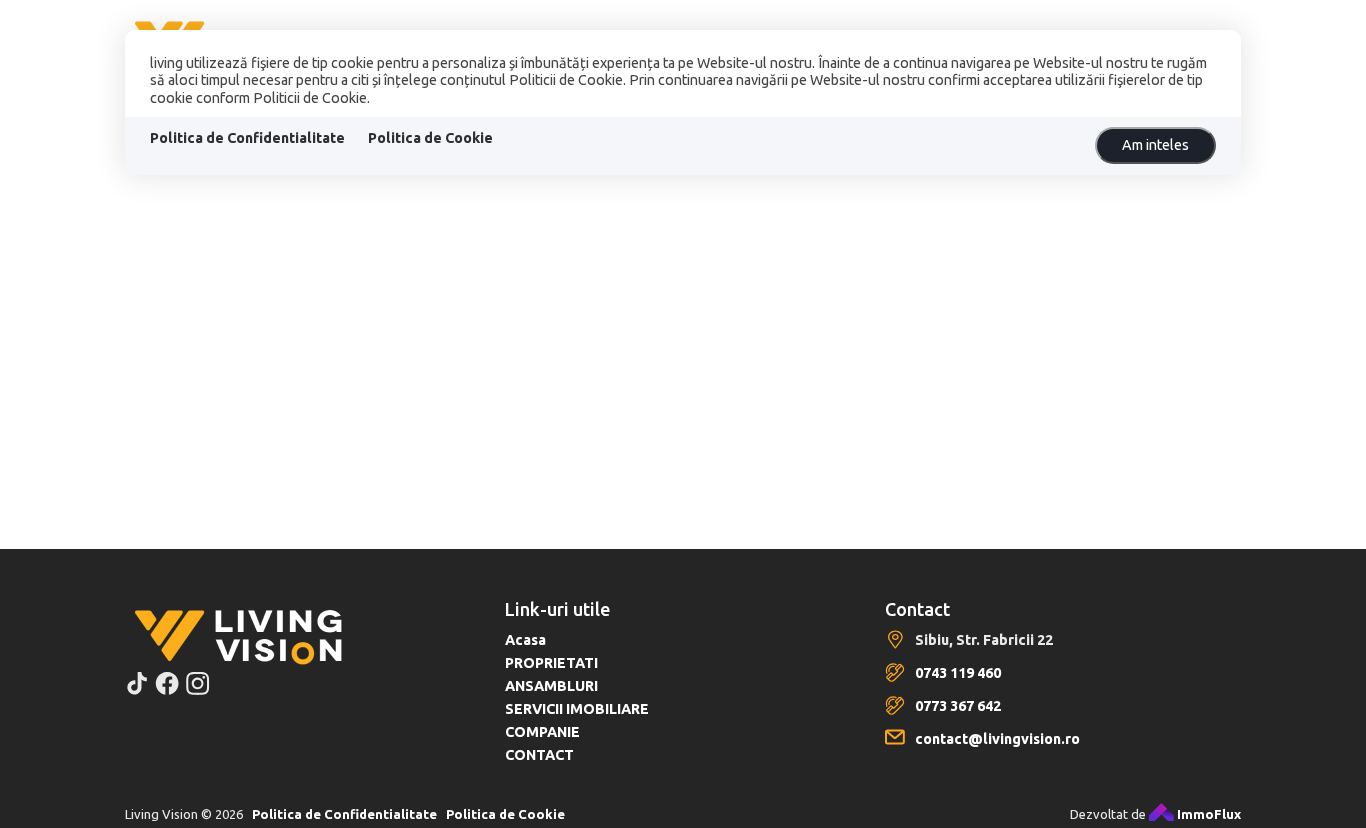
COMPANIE (542, 732)
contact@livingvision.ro (997, 739)
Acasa (525, 640)
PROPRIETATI (551, 663)
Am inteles (1155, 145)
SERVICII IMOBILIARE (577, 709)
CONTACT (539, 755)
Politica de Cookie (430, 138)
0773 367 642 (958, 706)
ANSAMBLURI (551, 686)
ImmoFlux (1207, 814)
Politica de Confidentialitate (247, 138)
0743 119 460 (958, 673)
